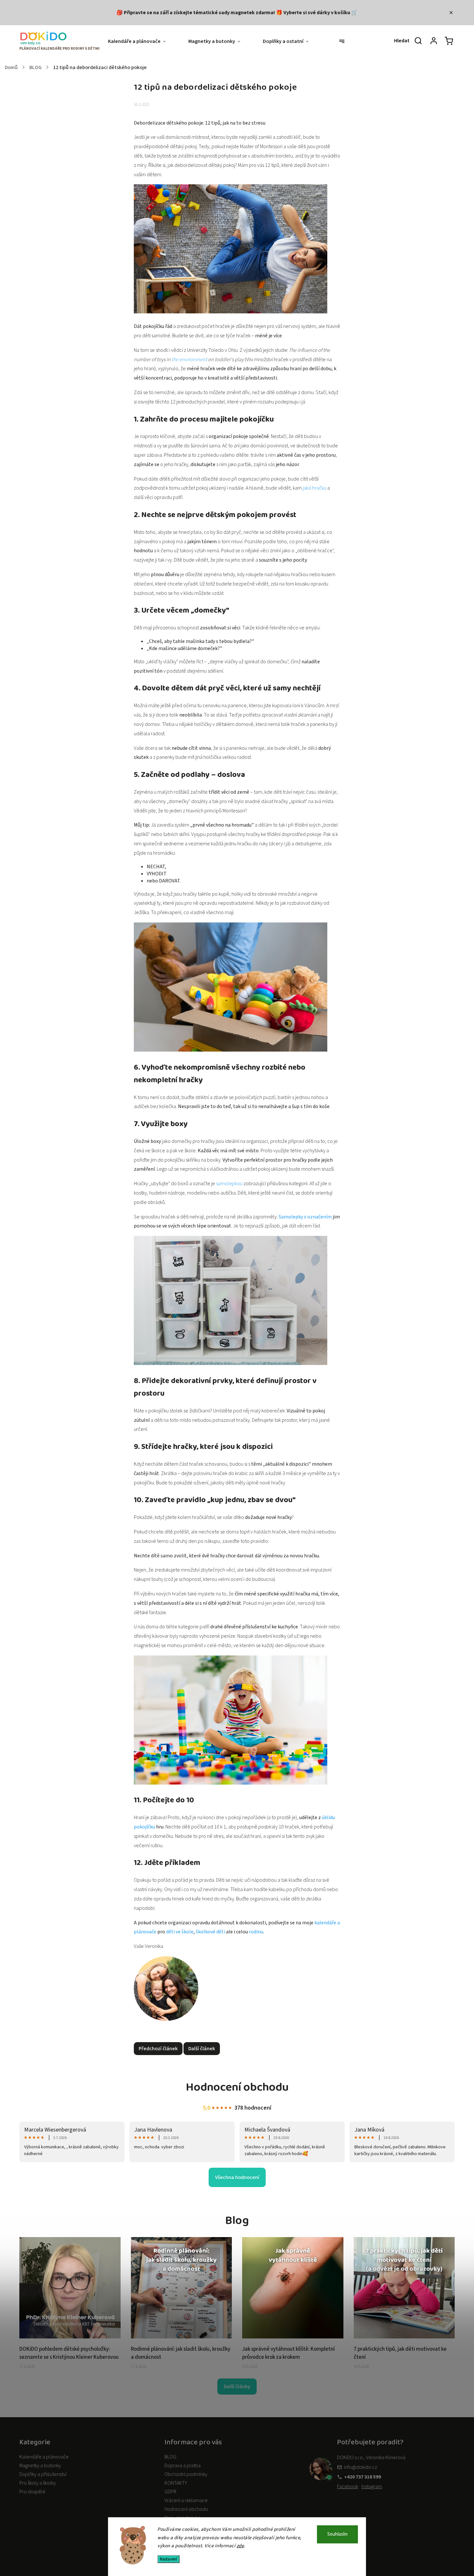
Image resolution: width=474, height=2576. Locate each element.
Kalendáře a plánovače (44, 2457)
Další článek (202, 2049)
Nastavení (168, 2559)
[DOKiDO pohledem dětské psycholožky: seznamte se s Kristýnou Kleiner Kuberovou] (70, 2337)
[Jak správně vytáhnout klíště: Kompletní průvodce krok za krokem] (293, 2337)
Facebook (348, 2487)
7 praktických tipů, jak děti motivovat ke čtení (400, 2353)
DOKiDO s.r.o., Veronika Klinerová (371, 2458)
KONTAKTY (176, 2483)
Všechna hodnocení (237, 2177)
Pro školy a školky (38, 2483)
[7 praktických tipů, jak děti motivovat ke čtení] (404, 2337)
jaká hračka (315, 488)
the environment (189, 360)
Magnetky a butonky (40, 2466)
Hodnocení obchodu (186, 2509)
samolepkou (229, 1184)
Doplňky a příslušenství (43, 2474)
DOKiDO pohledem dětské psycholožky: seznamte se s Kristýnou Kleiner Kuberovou (69, 2353)
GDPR (170, 2492)
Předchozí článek (158, 2049)
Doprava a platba (183, 2466)
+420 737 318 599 (362, 2477)
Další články (237, 2387)
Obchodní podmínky (186, 2474)
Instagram (372, 2487)
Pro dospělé (32, 2492)
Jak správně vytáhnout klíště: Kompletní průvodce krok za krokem (288, 2353)
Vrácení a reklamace (186, 2500)
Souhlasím (337, 2534)
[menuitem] (143, 41)
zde (240, 2546)
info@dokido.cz (360, 2467)
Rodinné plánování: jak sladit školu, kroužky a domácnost (181, 2353)
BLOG (170, 2457)
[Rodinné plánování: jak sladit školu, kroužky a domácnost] (182, 2337)
